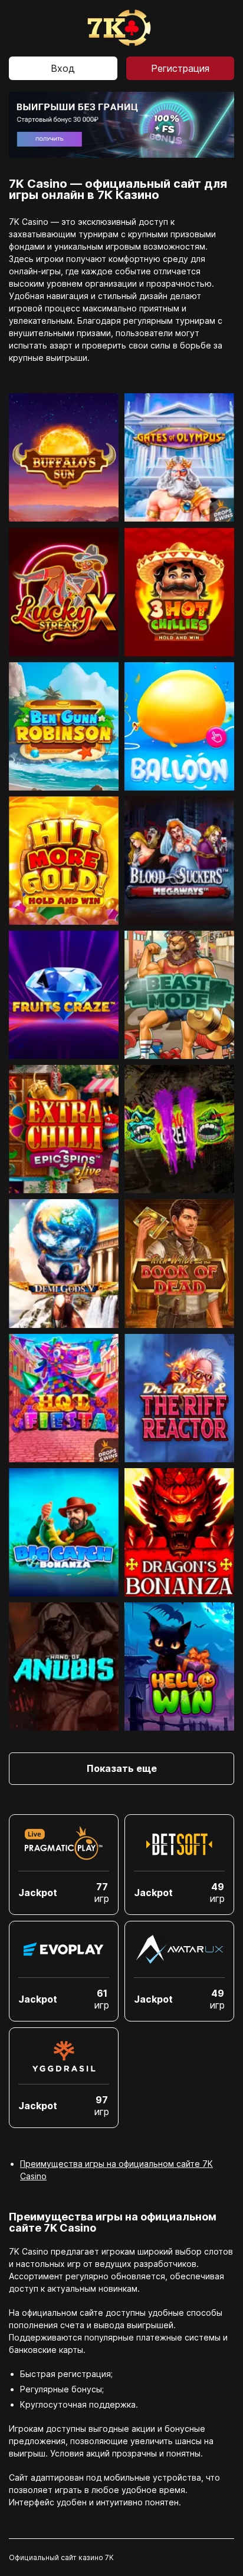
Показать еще (122, 1768)
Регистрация (180, 68)
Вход (63, 68)
